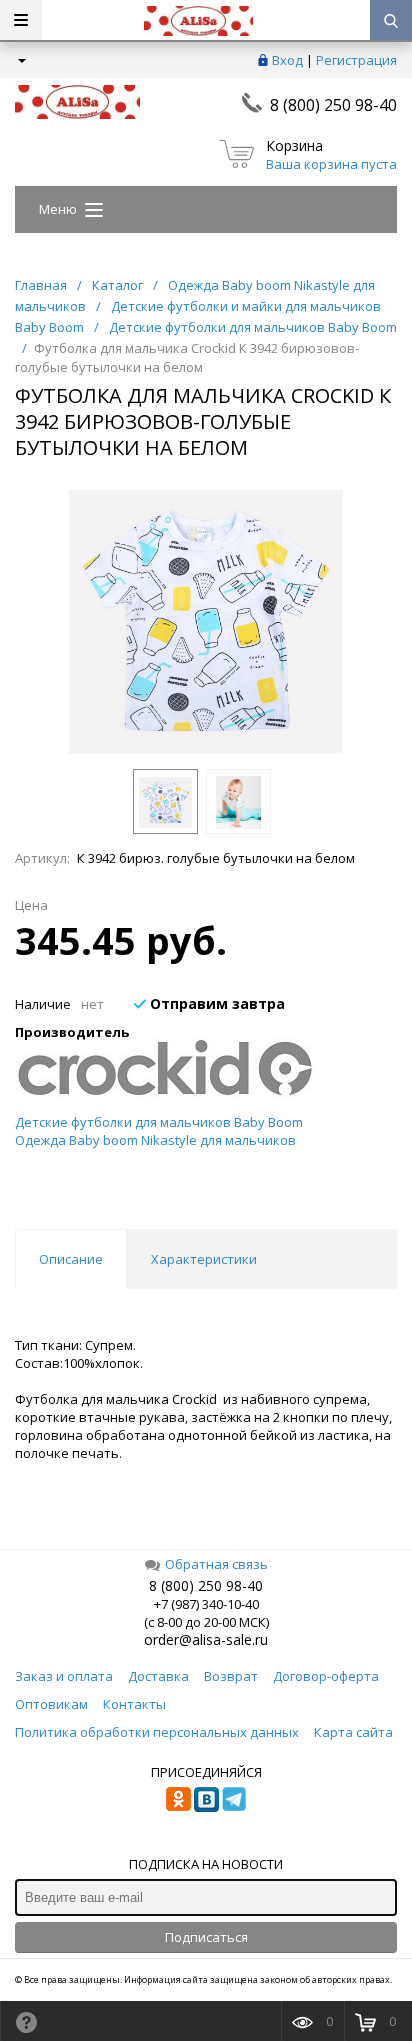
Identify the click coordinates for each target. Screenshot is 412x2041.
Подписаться (206, 1937)
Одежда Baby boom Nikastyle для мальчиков (155, 1140)
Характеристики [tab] (204, 1259)
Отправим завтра (215, 1003)
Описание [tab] (71, 1259)
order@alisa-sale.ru (206, 1639)
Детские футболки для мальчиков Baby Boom (159, 1122)
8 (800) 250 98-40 (333, 105)
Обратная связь (216, 1564)
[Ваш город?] (20, 60)
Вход (287, 60)
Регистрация (356, 60)
